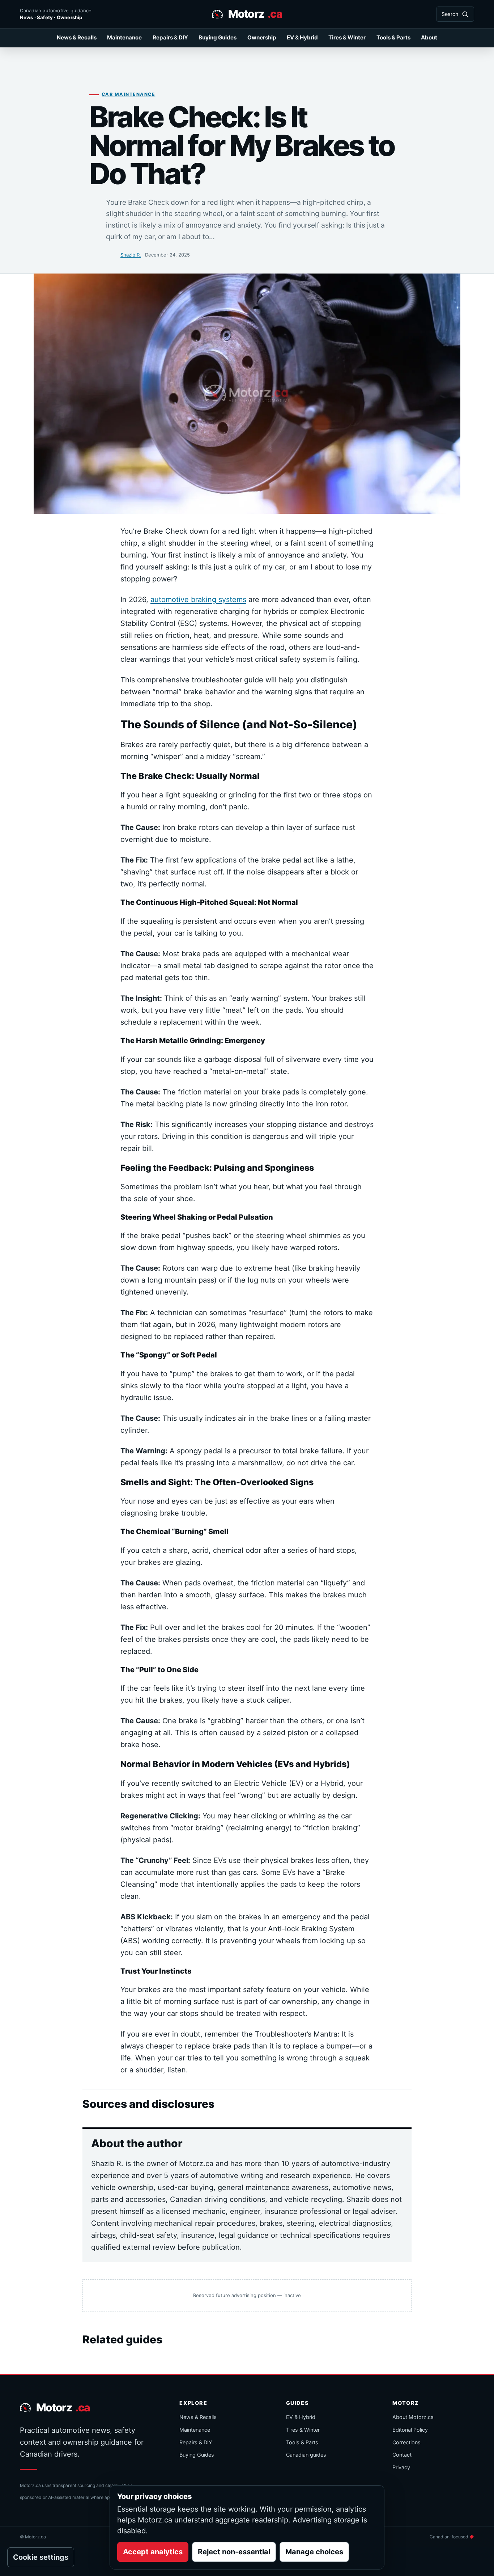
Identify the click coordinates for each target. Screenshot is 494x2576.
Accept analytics (153, 2552)
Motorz (255, 14)
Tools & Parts (393, 37)
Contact (402, 2455)
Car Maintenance (128, 94)
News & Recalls (77, 37)
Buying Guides (218, 37)
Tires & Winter (347, 37)
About (429, 37)
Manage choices (314, 2552)
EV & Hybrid (302, 37)
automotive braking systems (198, 599)
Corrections (406, 2442)
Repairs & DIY (170, 37)
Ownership (262, 37)
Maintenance (124, 37)
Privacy (401, 2467)
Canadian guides (306, 2455)
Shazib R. (131, 255)
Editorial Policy (410, 2430)
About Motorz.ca (413, 2417)
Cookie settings (41, 2557)
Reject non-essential (234, 2552)
